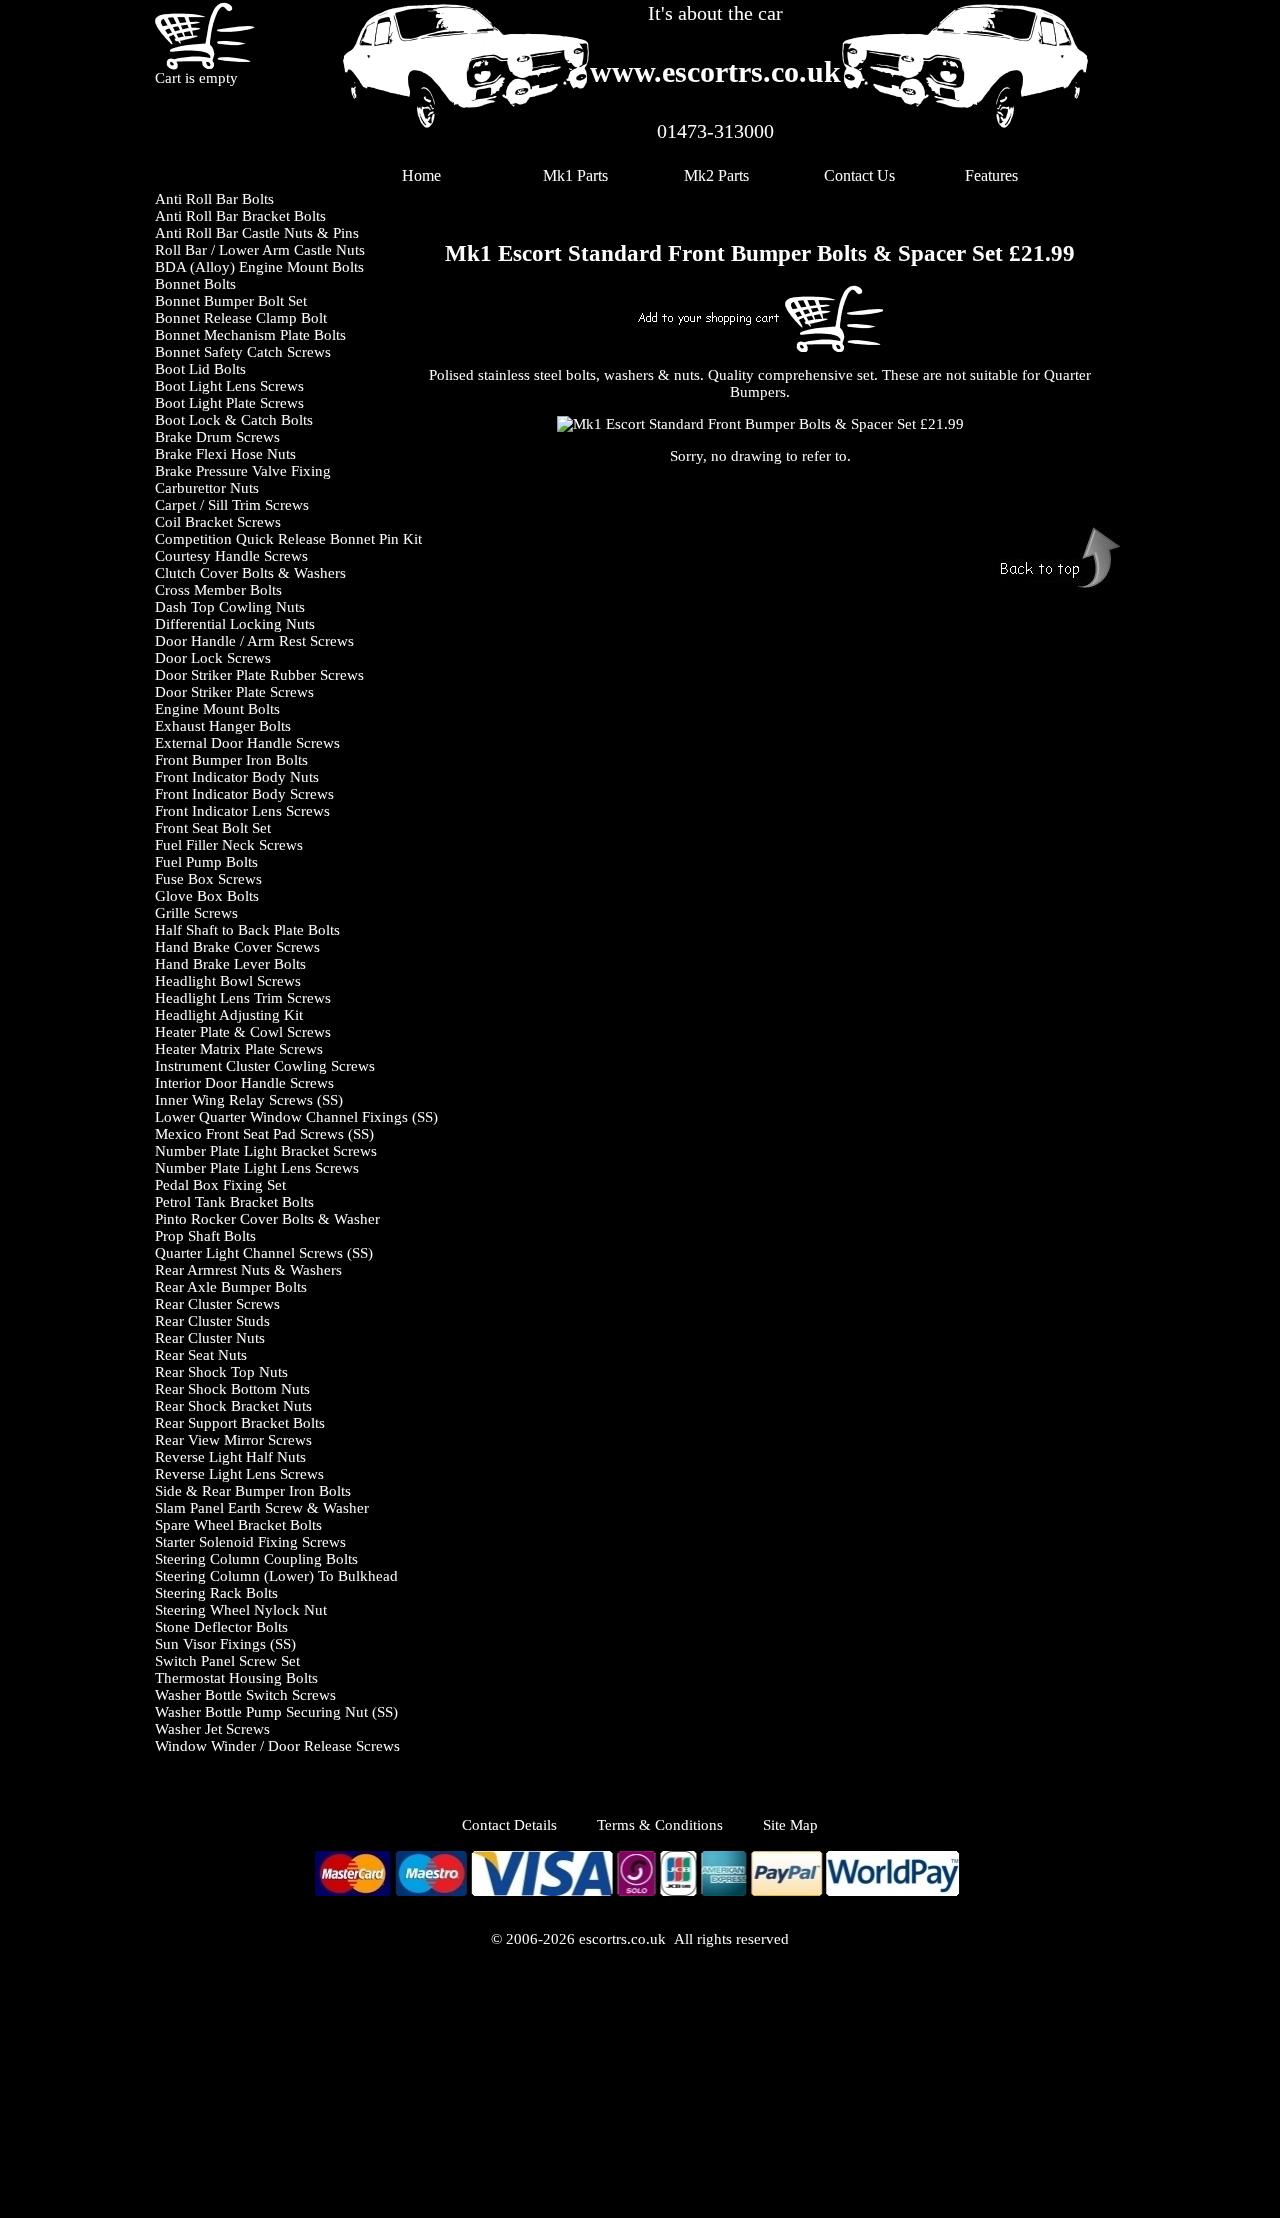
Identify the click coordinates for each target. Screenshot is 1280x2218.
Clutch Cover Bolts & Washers (250, 573)
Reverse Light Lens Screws (239, 1474)
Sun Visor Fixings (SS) (225, 1644)
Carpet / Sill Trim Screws (232, 505)
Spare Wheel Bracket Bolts (238, 1525)
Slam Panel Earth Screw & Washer (262, 1508)
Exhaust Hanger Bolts (223, 726)
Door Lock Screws (213, 658)
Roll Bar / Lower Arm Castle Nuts (260, 250)
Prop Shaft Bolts (205, 1236)
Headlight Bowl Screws (228, 981)
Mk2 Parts (716, 175)
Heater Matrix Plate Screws (239, 1049)
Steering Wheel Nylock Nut (241, 1610)
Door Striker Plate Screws (234, 692)
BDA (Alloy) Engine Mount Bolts (259, 267)
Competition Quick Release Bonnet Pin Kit (288, 539)
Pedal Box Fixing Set (220, 1185)
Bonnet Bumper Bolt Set (231, 301)
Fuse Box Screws (208, 879)
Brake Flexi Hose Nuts (225, 454)
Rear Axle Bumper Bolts (231, 1287)
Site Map (790, 1825)
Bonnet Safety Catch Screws (243, 352)
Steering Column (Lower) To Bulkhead (276, 1576)
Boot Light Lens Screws (229, 386)
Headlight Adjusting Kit (229, 1015)
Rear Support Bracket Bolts (240, 1423)
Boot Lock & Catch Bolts (234, 420)
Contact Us (859, 175)
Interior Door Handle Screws (244, 1083)
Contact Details (529, 1825)
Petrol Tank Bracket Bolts (234, 1202)
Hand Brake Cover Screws (237, 947)
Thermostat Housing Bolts (236, 1678)
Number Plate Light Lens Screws (257, 1168)
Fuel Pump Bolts (206, 862)
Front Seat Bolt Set (213, 828)
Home (421, 175)
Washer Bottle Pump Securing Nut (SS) (276, 1712)
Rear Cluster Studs (212, 1321)
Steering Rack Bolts (216, 1593)
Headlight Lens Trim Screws (243, 998)
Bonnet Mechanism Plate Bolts (250, 335)
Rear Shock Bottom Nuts (232, 1389)
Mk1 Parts (575, 175)
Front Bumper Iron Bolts (231, 760)
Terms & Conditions (660, 1825)
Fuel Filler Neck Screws (229, 845)
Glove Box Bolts (207, 896)
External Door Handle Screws (247, 743)
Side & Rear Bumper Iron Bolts (253, 1491)
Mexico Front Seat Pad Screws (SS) (264, 1134)
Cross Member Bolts (218, 590)
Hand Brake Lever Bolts (230, 964)
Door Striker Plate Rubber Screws (259, 675)
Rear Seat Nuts (201, 1355)
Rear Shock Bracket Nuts (233, 1406)
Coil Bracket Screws (218, 522)
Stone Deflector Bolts (221, 1627)
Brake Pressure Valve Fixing (243, 471)
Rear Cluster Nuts (210, 1338)
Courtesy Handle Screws (231, 556)
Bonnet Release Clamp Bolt (241, 318)
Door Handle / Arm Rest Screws (254, 641)
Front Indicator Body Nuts (237, 777)
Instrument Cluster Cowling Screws (265, 1066)
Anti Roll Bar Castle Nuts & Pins (257, 233)
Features (991, 175)
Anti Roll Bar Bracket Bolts (240, 216)
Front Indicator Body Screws (244, 794)
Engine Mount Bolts (217, 709)
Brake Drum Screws (217, 437)
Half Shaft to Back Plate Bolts (247, 930)
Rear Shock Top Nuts (221, 1372)
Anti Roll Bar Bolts (214, 199)
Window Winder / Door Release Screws (277, 1746)
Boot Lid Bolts (200, 369)
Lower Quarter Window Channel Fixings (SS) (296, 1117)
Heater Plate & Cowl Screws (243, 1032)
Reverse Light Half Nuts (230, 1457)
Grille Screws (196, 913)
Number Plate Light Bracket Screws (266, 1151)
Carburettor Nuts (207, 488)
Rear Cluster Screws (217, 1304)
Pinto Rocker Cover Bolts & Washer (267, 1219)
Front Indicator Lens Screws (242, 811)
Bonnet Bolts (195, 284)
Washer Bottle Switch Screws (245, 1695)
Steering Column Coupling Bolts (256, 1559)
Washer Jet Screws (212, 1729)
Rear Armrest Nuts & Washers (248, 1270)
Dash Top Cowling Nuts (230, 607)
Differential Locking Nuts (235, 624)
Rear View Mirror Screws (233, 1440)
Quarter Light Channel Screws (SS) (264, 1253)
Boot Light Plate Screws (229, 403)
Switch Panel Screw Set (227, 1661)
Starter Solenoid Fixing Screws (250, 1542)
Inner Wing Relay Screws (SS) (249, 1100)
